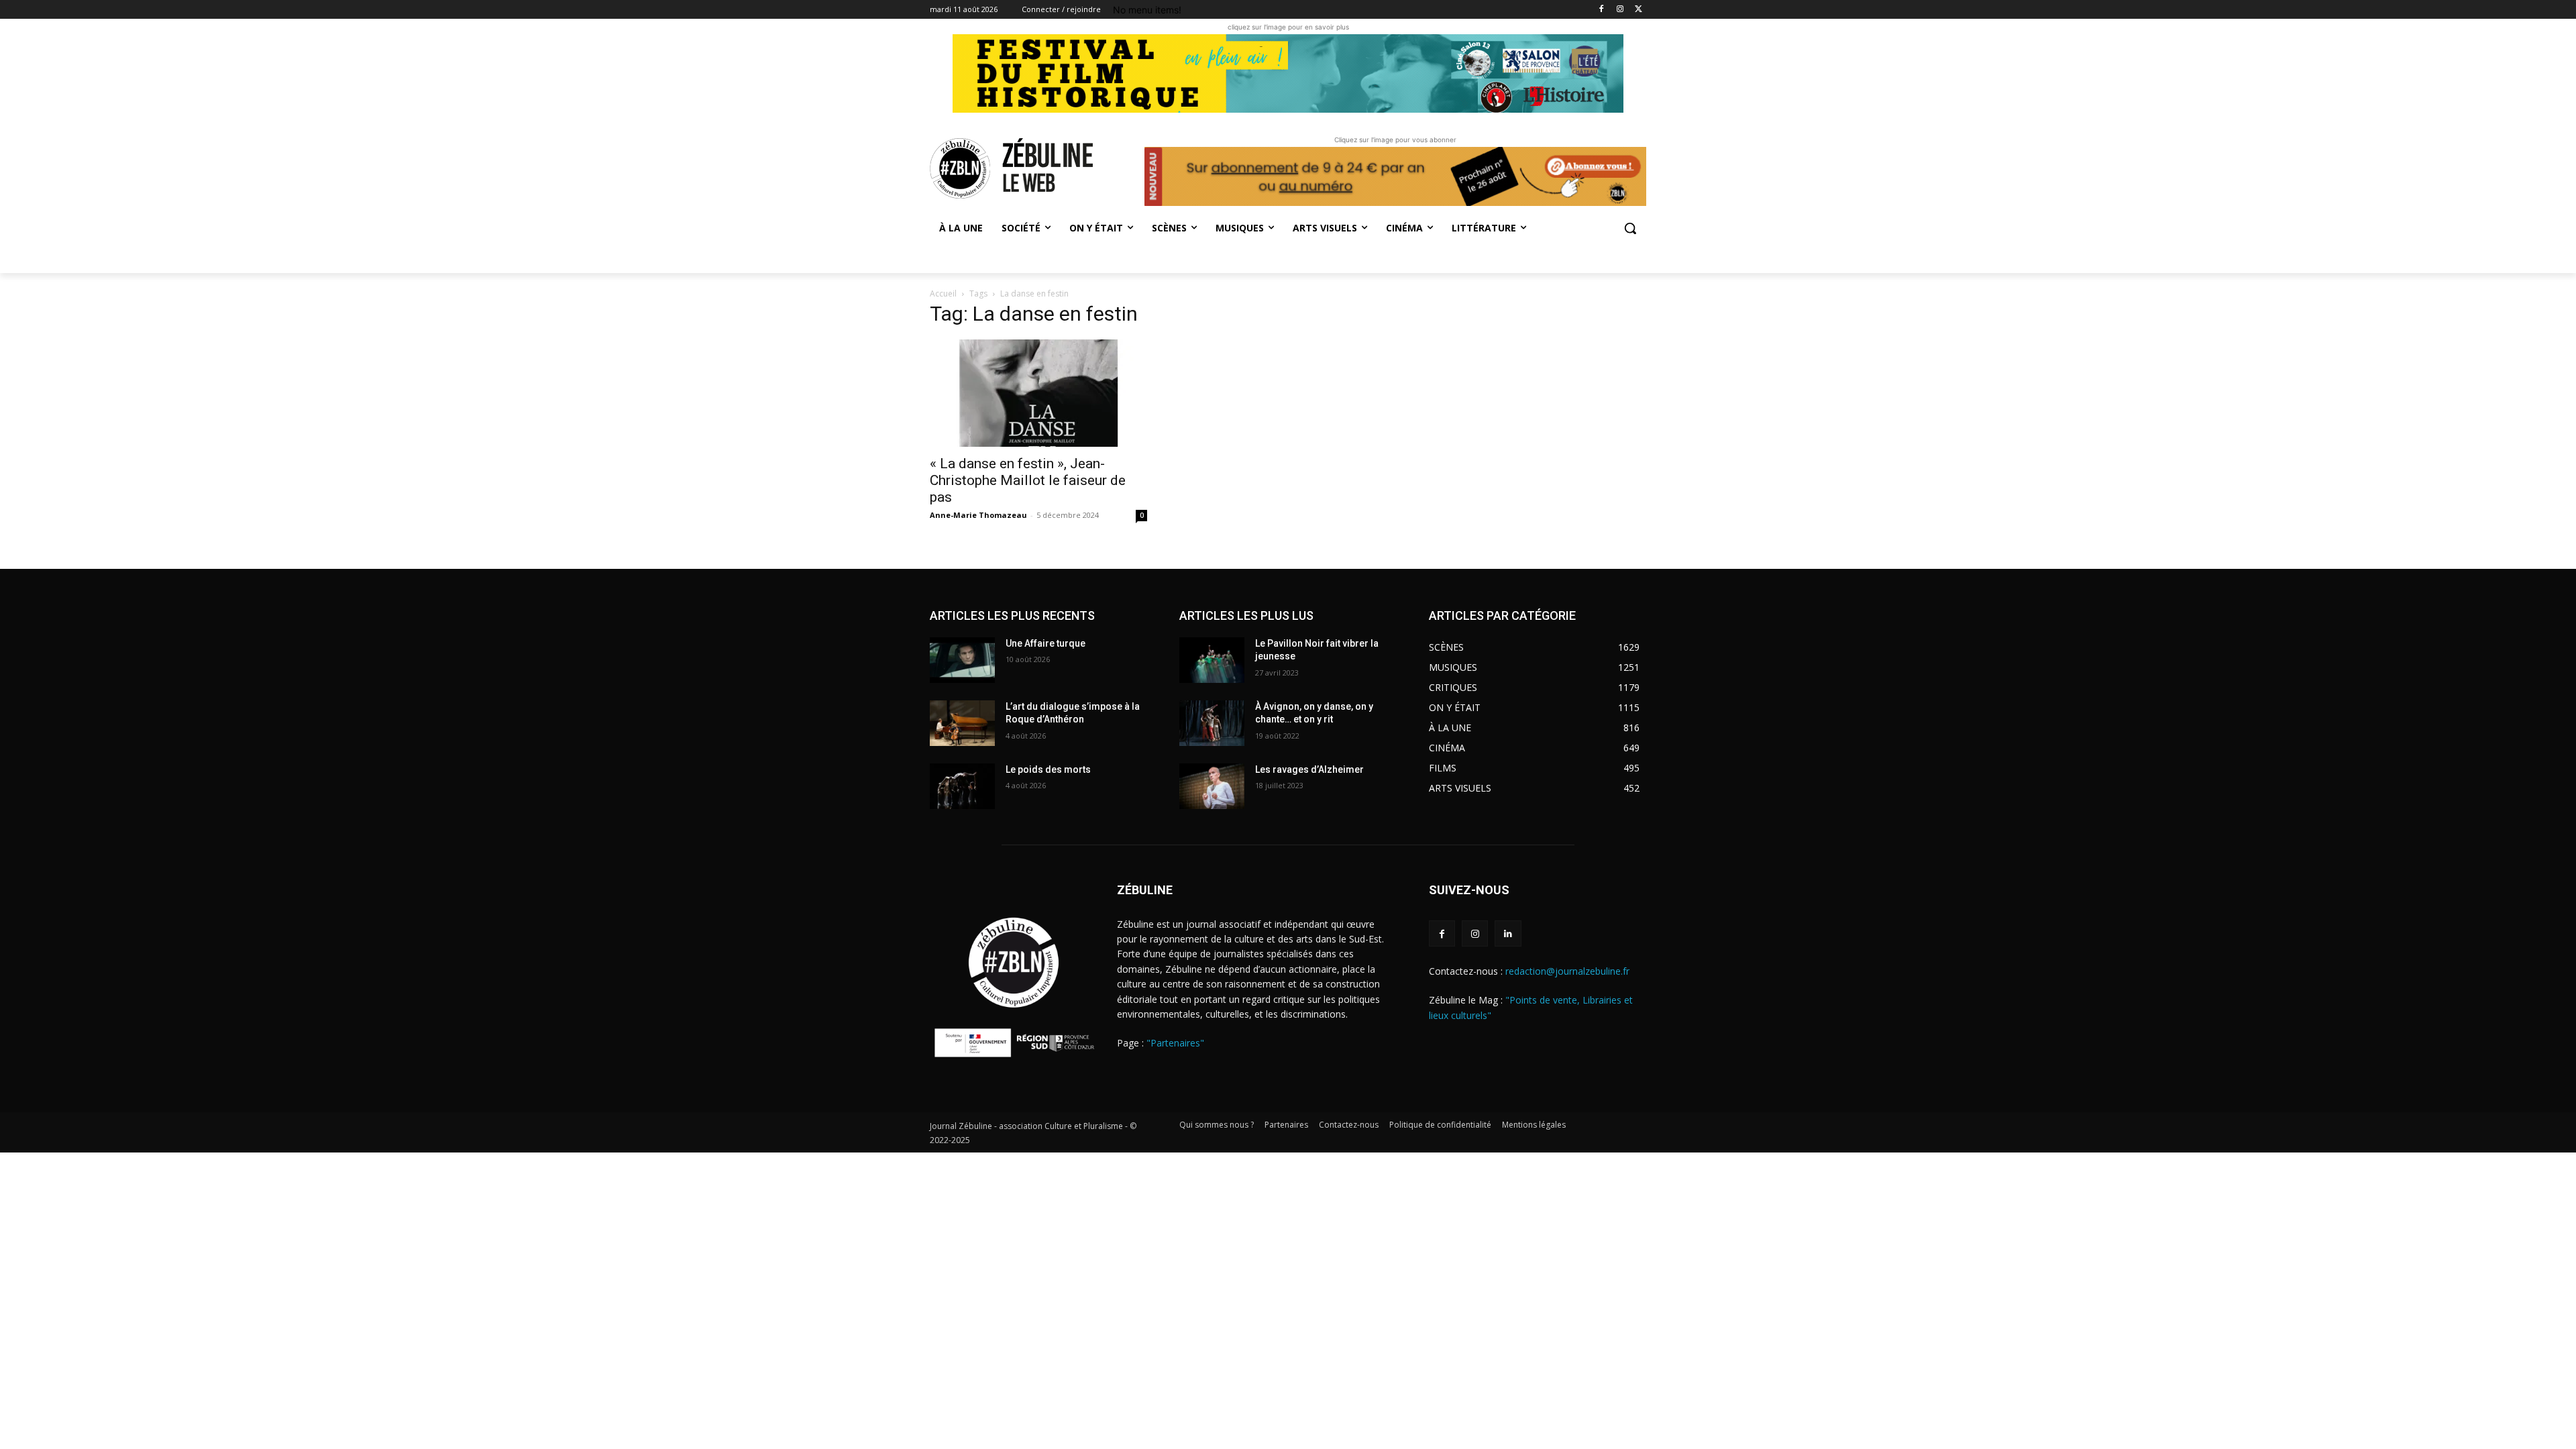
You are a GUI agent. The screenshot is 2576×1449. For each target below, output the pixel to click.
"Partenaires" (1175, 1043)
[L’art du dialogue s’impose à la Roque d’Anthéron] (962, 723)
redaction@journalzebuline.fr (1567, 971)
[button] (1630, 228)
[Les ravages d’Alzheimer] (1212, 786)
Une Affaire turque (1045, 643)
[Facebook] (1602, 10)
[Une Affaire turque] (962, 660)
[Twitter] (1639, 10)
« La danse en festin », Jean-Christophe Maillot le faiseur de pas (1028, 480)
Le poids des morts (1048, 769)
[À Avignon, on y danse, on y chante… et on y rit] (1212, 723)
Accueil (943, 293)
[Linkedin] (1508, 933)
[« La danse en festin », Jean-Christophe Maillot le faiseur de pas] (1038, 393)
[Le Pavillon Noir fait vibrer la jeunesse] (1212, 660)
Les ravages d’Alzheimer (1309, 769)
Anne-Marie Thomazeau (978, 515)
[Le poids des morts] (962, 786)
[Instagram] (1620, 10)
